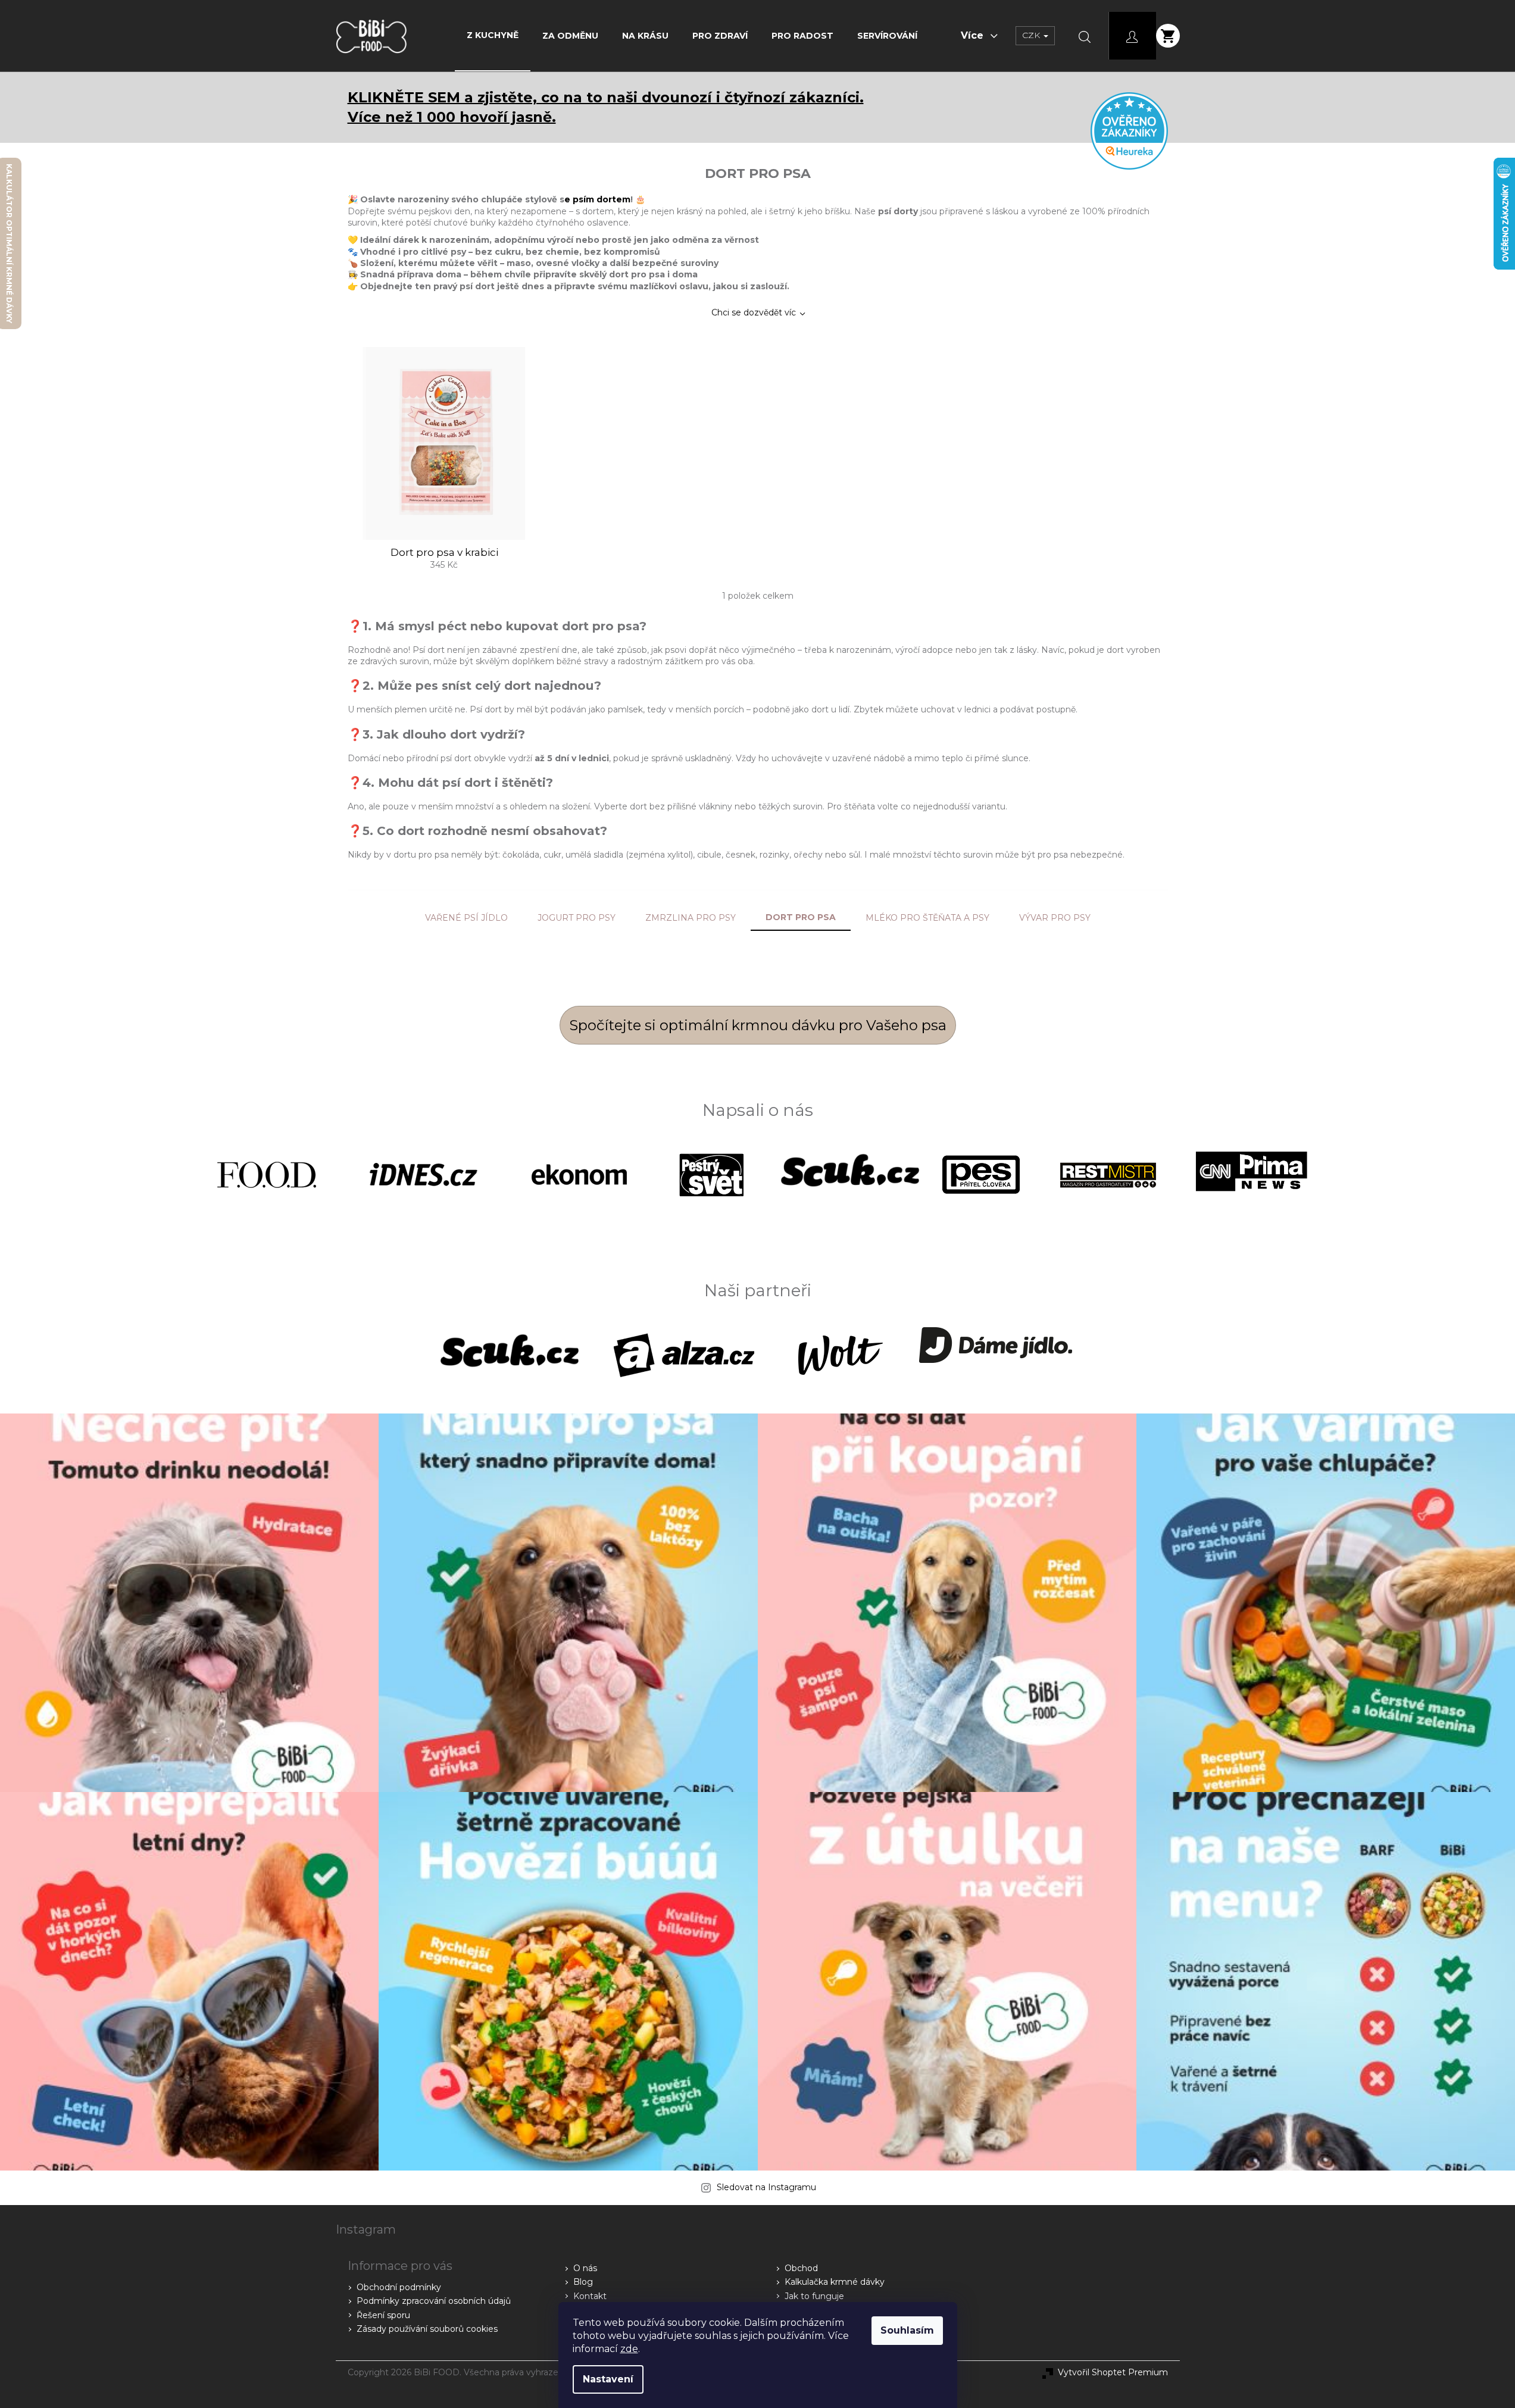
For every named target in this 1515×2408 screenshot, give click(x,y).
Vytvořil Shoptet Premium (1113, 2372)
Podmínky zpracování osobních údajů (434, 2301)
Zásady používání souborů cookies (427, 2329)
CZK (1032, 35)
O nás (585, 2268)
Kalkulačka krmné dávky (835, 2282)
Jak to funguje (814, 2296)
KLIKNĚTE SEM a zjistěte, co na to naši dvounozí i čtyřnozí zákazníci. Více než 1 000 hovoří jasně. (606, 107)
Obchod (801, 2268)
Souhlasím (907, 2330)
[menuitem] (493, 35)
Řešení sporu (383, 2315)
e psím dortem (597, 199)
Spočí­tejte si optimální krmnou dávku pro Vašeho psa (758, 1025)
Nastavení (608, 2379)
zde (629, 2349)
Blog (583, 2282)
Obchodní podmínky (399, 2287)
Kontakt (590, 2296)
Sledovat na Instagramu (766, 2187)
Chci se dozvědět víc (754, 312)
